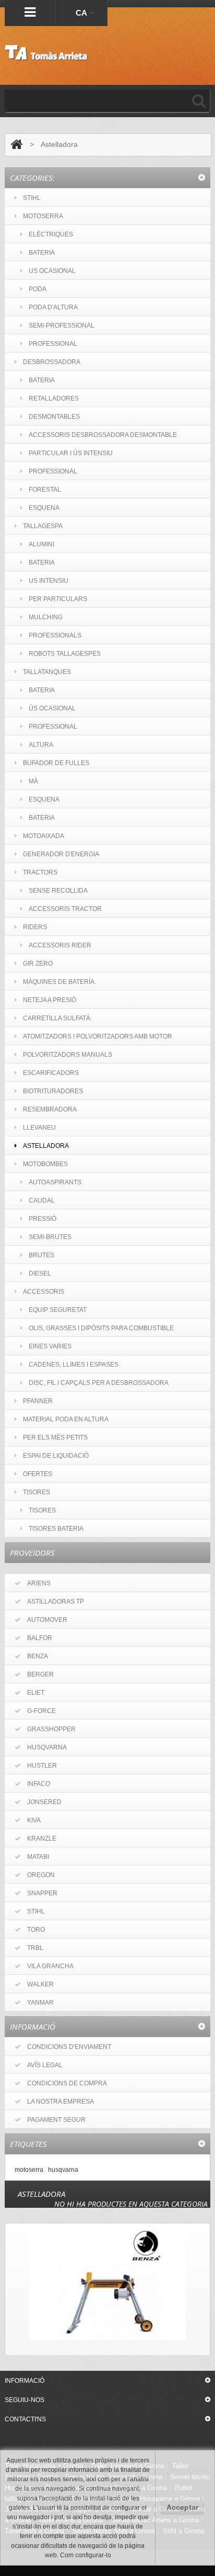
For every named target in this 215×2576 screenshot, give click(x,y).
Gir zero (38, 964)
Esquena (44, 508)
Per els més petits (55, 1437)
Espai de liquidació (56, 1456)
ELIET (36, 1693)
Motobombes (45, 1164)
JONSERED (44, 1802)
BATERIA (42, 253)
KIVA (34, 1820)
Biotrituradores (53, 1091)
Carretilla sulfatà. (57, 1018)
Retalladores (54, 398)
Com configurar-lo (86, 2555)
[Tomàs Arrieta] (46, 53)
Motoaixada (44, 836)
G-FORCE (41, 1711)
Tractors (40, 872)
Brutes (41, 1255)
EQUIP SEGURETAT (58, 1310)
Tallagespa (43, 526)
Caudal (42, 1201)
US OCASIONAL (52, 271)
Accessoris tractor (65, 909)
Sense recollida (58, 891)
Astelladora (46, 1146)
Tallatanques (47, 672)
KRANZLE (42, 1839)
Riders (35, 927)
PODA (38, 289)
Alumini (41, 544)
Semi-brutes (50, 1237)
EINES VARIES (50, 1346)
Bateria (42, 380)
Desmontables (54, 417)
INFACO (39, 1784)
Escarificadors (51, 1073)
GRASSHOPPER (51, 1729)
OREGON (41, 1875)
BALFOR (40, 1638)
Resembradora (50, 1109)
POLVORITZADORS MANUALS (68, 1055)
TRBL (35, 1948)
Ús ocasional (52, 708)
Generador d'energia (61, 854)
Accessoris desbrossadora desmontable (103, 435)
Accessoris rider (60, 945)
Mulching (46, 617)
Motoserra (43, 216)
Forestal (45, 490)
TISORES (37, 1492)
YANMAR (40, 2003)
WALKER (40, 1984)
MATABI (38, 1857)
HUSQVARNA (47, 1747)
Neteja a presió (50, 1000)
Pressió (43, 1219)
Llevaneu (39, 1128)
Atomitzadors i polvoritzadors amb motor (98, 1036)
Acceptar (182, 2507)
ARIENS (39, 1583)
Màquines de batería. (59, 982)
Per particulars (58, 599)
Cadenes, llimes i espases (74, 1365)
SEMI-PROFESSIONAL (62, 326)
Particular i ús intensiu (71, 453)
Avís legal (45, 2065)
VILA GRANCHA (50, 1966)
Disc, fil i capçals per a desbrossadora (99, 1383)
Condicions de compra (67, 2083)
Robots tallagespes (65, 654)
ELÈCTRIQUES (51, 234)
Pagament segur (56, 2120)
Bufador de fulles (56, 763)
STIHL (32, 198)
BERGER (40, 1674)
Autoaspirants (55, 1182)
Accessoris (44, 1292)
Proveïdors (32, 1553)
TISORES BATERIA (56, 1529)
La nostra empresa (61, 2102)
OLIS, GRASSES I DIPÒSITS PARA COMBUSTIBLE (101, 1328)
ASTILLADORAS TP (56, 1602)
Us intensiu (49, 581)
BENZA (38, 1656)
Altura (41, 745)
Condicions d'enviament (69, 2047)
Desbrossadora (52, 362)
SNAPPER (42, 1893)
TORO (36, 1930)
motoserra (29, 2169)
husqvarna (63, 2169)
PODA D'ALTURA (53, 307)
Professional (53, 471)
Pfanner (38, 1401)
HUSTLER (42, 1766)
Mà (33, 781)
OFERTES (38, 1474)
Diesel (40, 1273)
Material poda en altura (66, 1419)
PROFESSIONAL (53, 344)
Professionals (55, 635)
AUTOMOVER (47, 1620)
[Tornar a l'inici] (16, 145)
